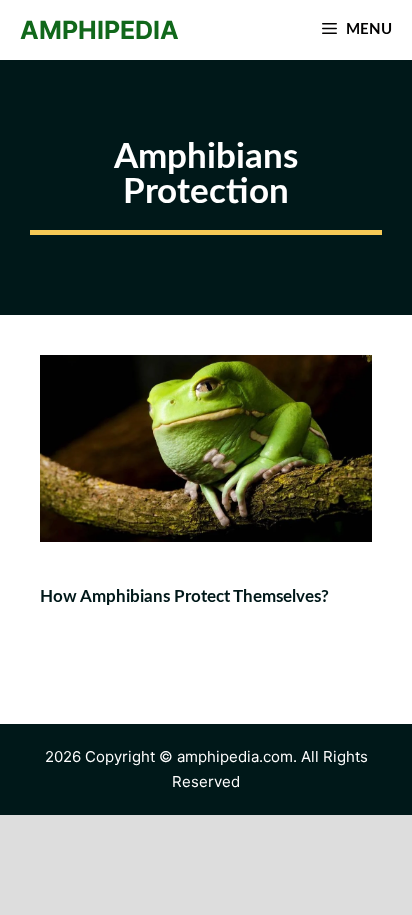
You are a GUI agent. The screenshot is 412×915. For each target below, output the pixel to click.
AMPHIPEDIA (99, 30)
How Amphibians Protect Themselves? (184, 596)
